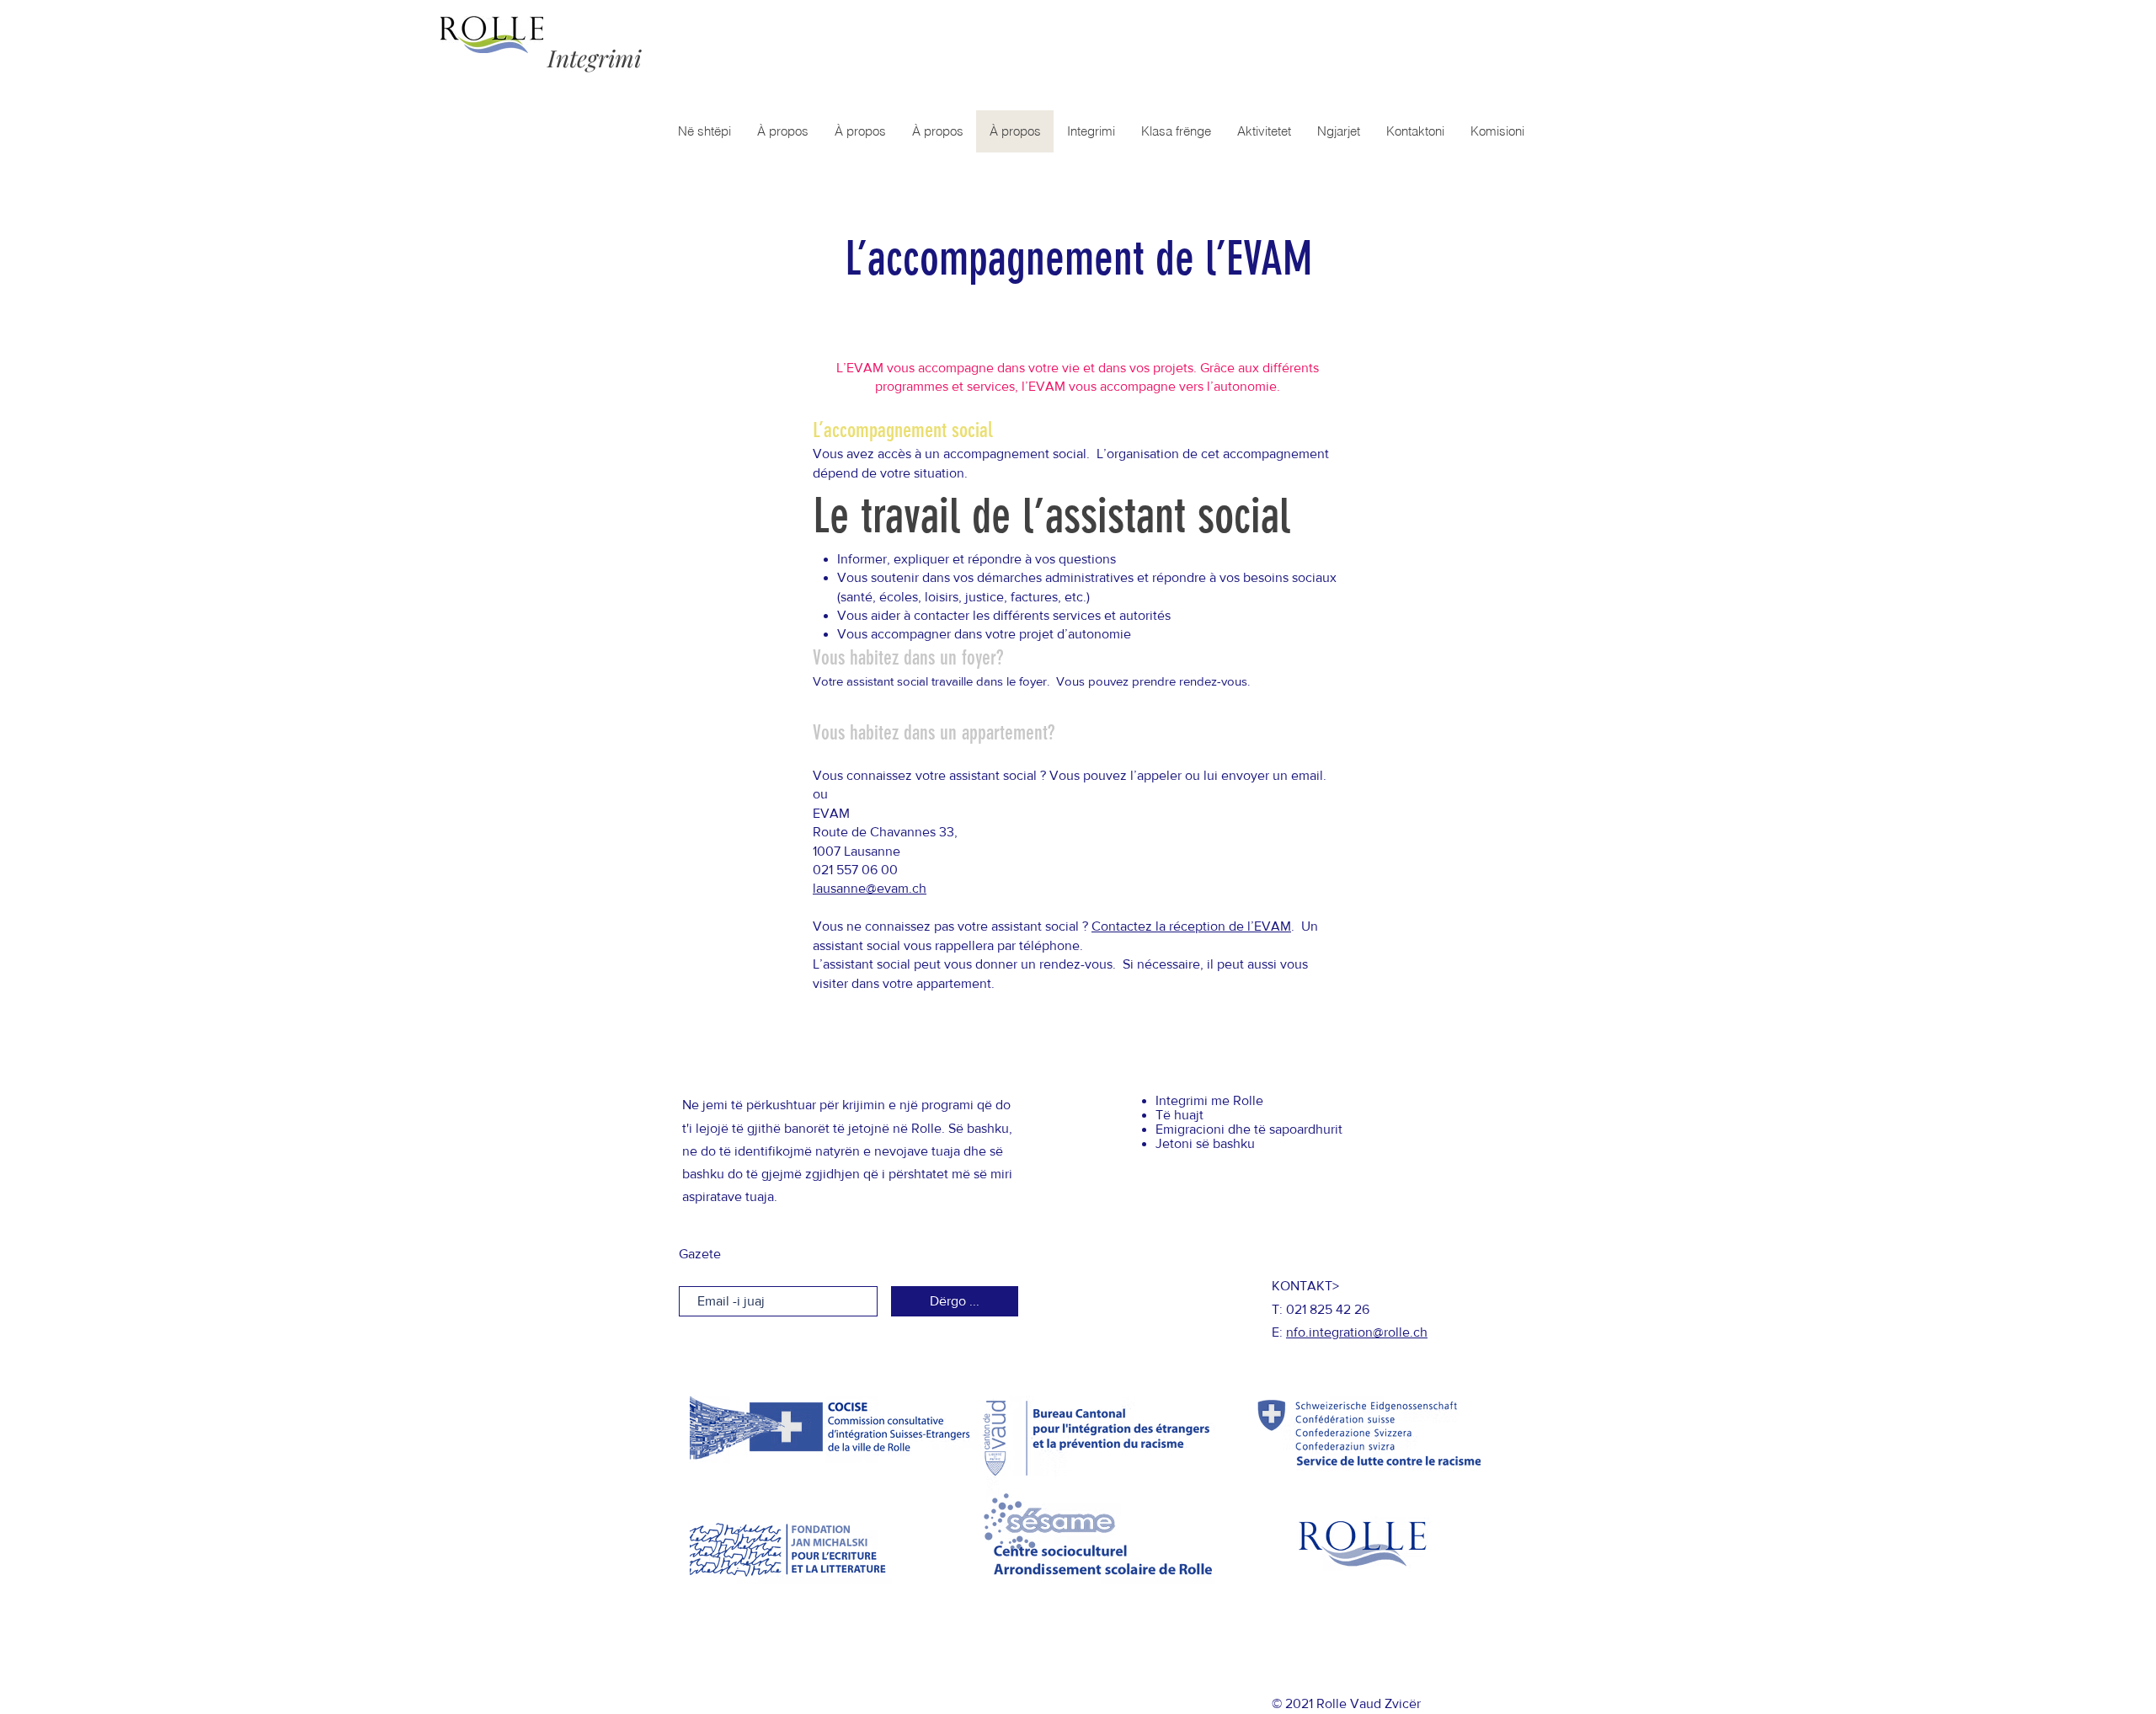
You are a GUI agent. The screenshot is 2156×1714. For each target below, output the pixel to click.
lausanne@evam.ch (870, 888)
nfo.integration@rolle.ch (1357, 1332)
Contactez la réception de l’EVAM (1191, 926)
